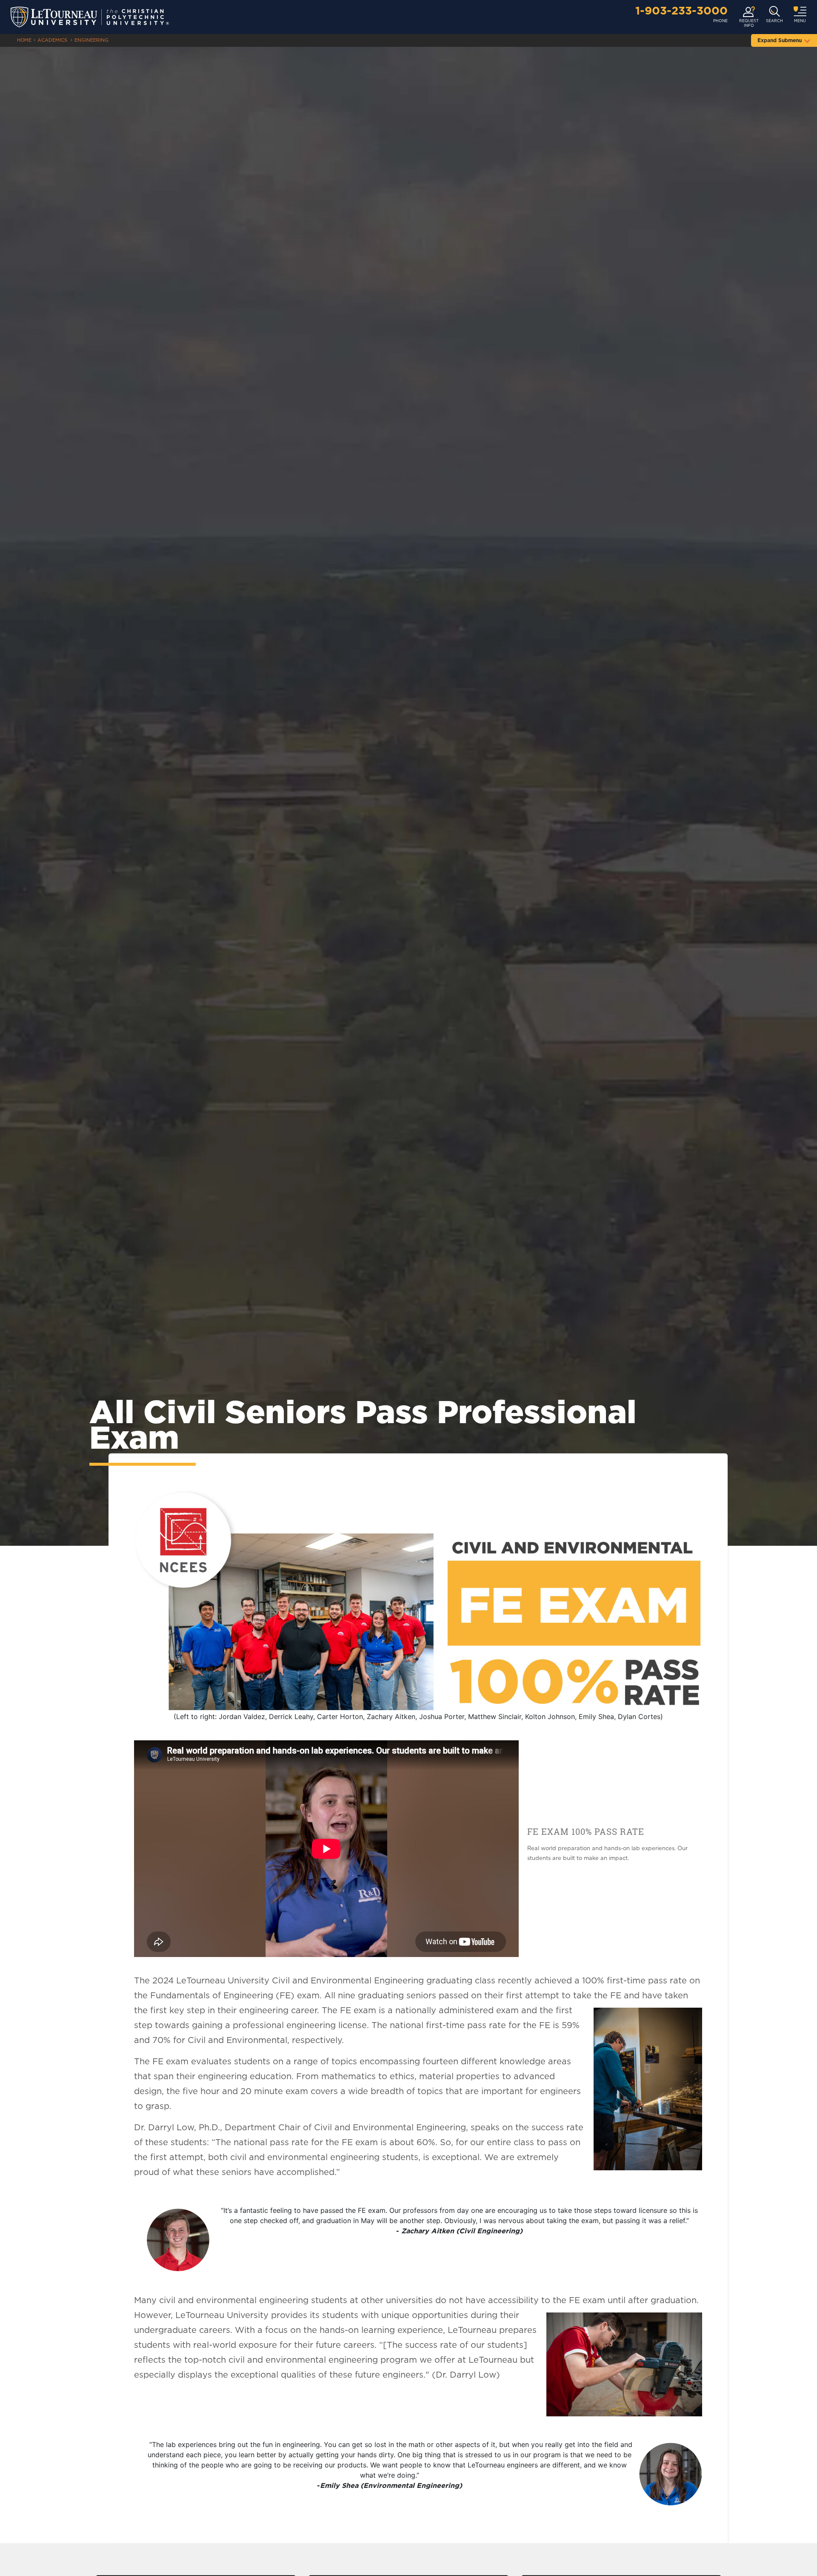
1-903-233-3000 (681, 11)
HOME (24, 40)
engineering (91, 40)
